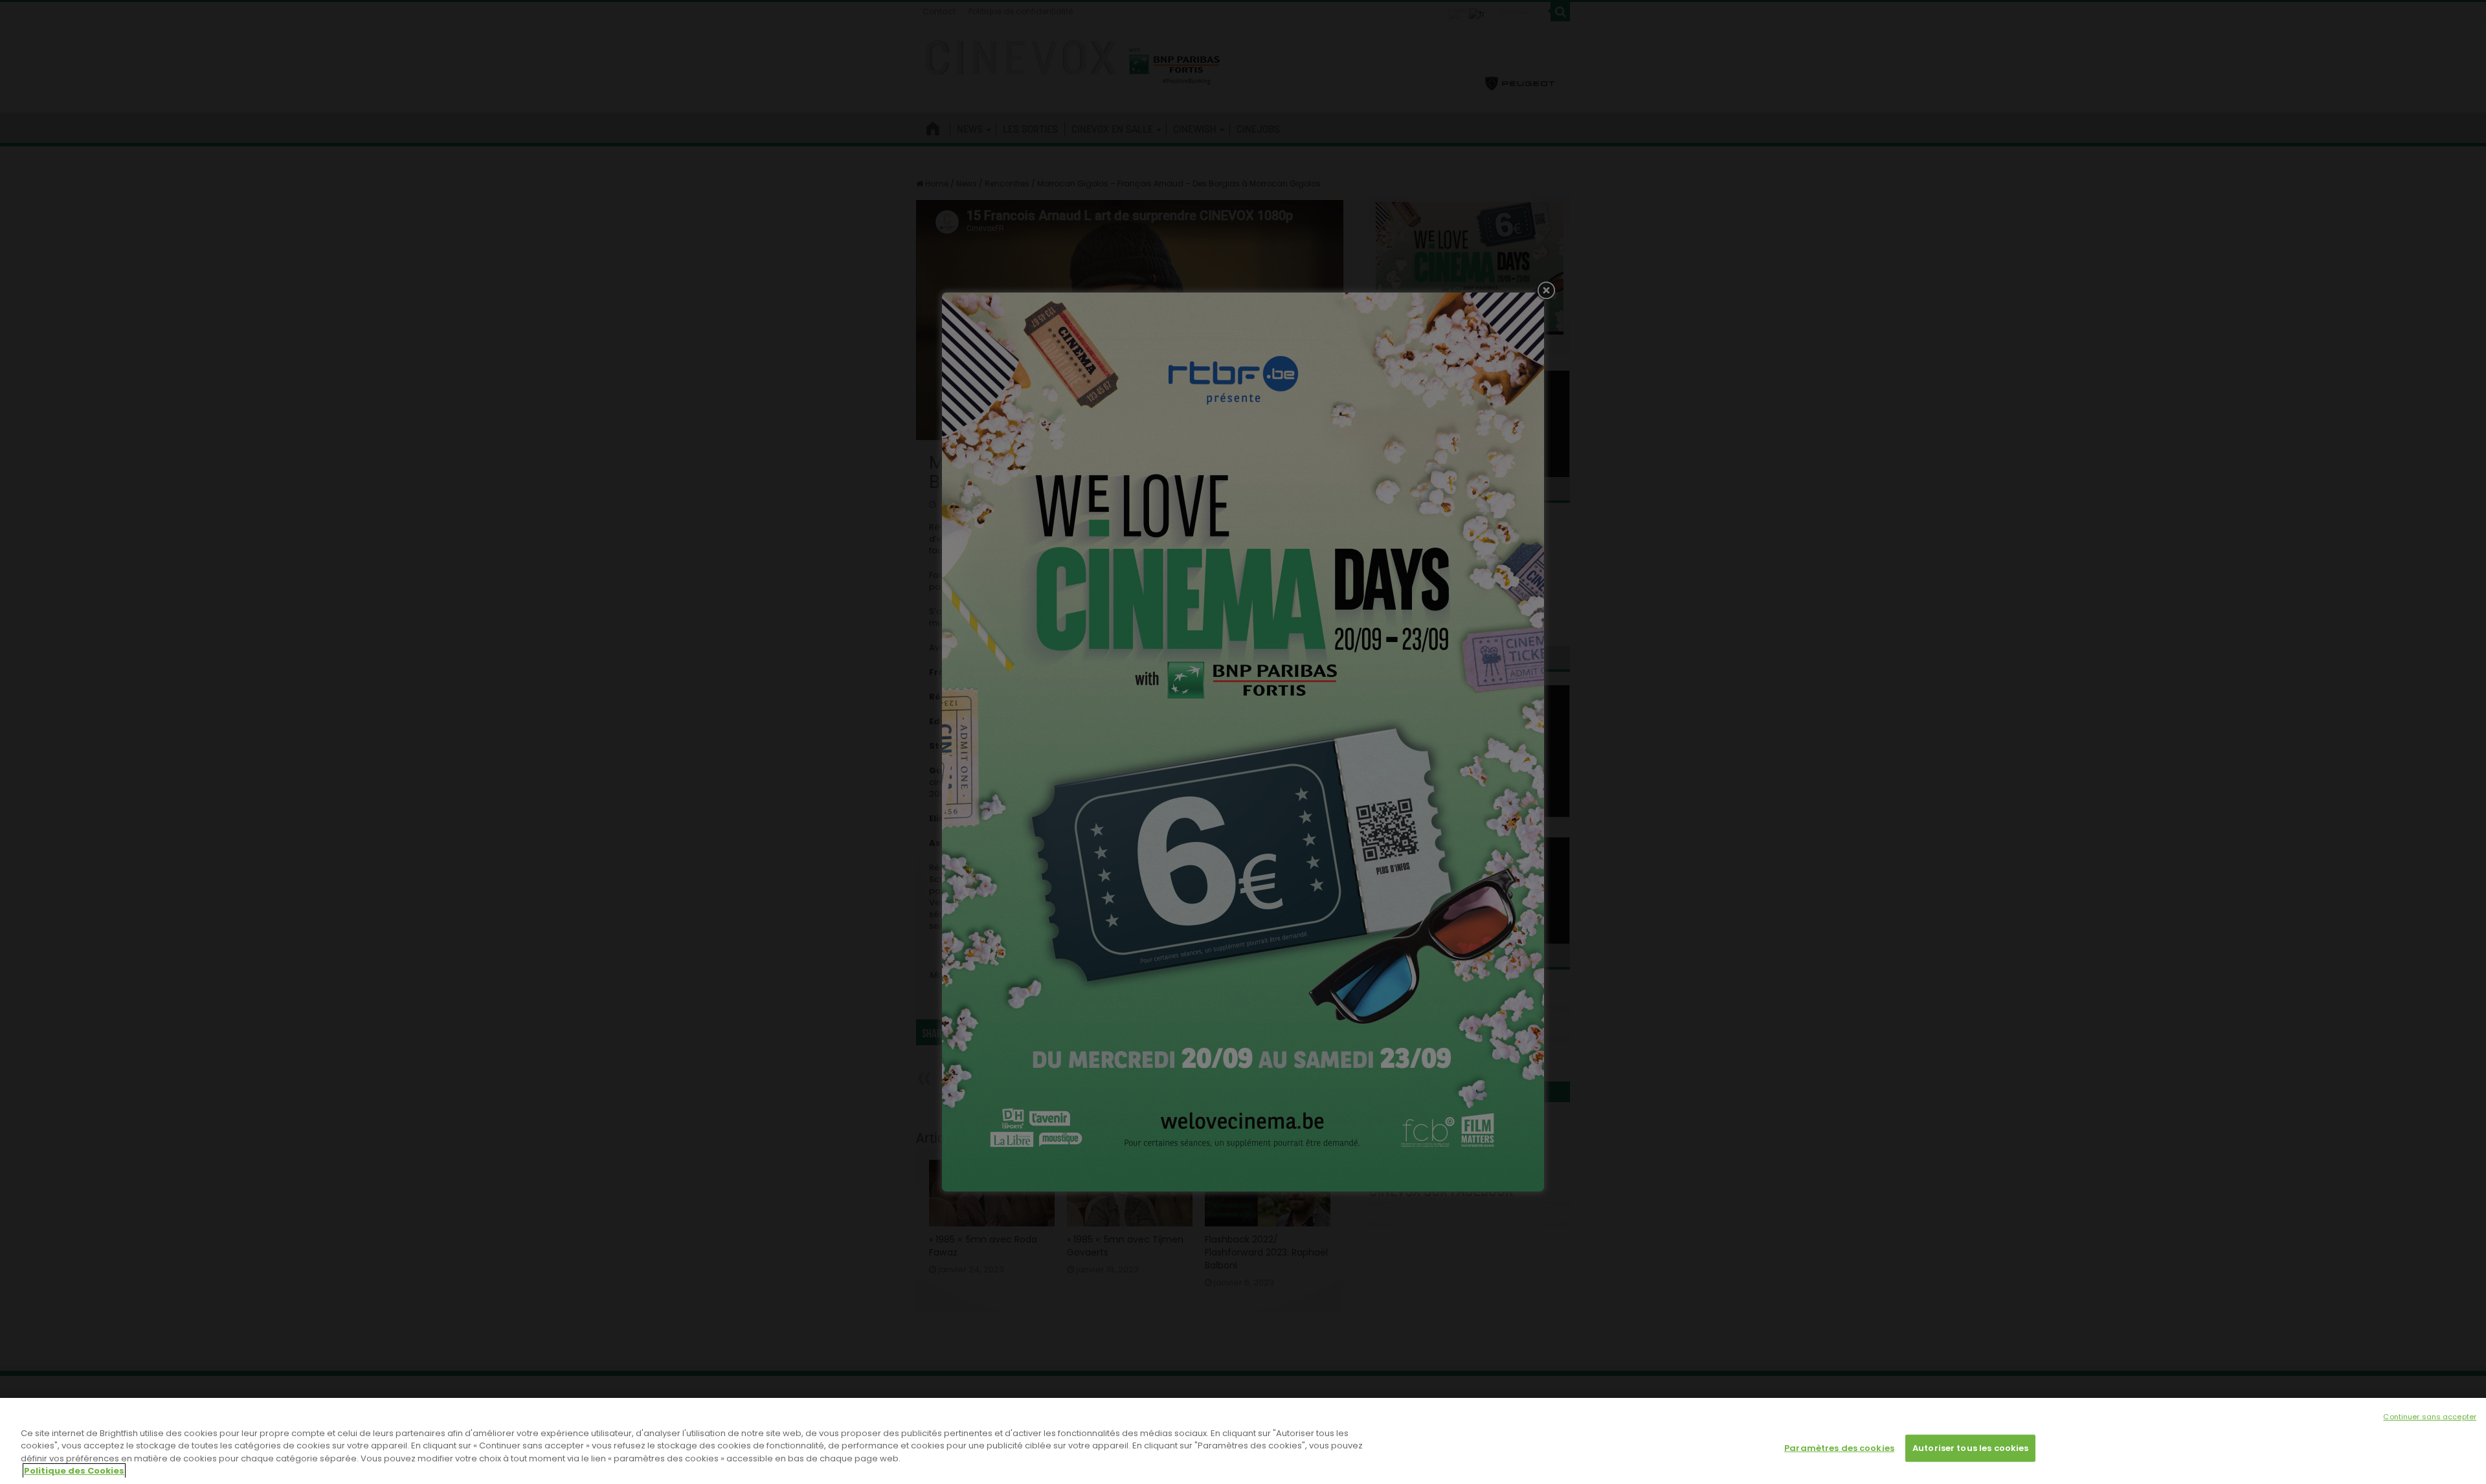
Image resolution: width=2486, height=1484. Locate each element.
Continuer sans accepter (2430, 1417)
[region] (1243, 1441)
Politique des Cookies (74, 1471)
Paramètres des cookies (1839, 1448)
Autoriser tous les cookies (1970, 1448)
